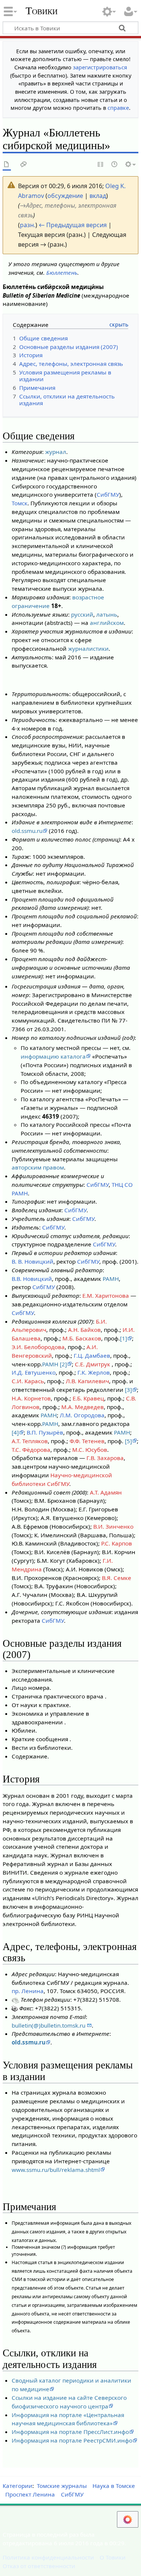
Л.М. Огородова (82, 1415)
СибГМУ (108, 494)
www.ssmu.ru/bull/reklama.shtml (56, 2170)
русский (82, 614)
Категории (17, 2486)
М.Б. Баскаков (82, 1338)
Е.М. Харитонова (106, 1295)
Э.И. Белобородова (38, 1347)
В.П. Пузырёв (45, 1432)
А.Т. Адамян (106, 1492)
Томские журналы (62, 2486)
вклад (98, 196)
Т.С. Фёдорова (31, 1450)
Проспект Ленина (30, 2494)
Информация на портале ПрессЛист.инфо (70, 2432)
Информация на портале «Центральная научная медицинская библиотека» (68, 2419)
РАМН (111, 1279)
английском (107, 623)
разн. (28, 225)
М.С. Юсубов (90, 1450)
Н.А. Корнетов (31, 1398)
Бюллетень (62, 273)
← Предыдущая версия (73, 225)
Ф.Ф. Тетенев (87, 1441)
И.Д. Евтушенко (34, 1372)
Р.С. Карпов (117, 1543)
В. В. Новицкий (33, 1261)
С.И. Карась (28, 1381)
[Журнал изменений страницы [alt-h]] (115, 165)
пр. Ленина (28, 1991)
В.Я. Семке (117, 1578)
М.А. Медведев (83, 1407)
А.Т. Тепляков (30, 1441)
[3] (128, 1390)
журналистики (88, 648)
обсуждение (65, 196)
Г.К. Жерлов (94, 1372)
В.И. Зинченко (113, 1526)
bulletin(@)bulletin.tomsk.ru (49, 2025)
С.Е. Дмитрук (93, 1364)
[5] (128, 1441)
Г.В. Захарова (105, 1458)
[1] (124, 1338)
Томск (20, 503)
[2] (63, 1364)
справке (118, 108)
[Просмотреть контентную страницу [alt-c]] (7, 165)
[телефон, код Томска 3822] (15, 1999)
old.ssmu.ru (27, 831)
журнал (56, 452)
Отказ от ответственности (39, 2566)
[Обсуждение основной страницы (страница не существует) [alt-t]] (24, 165)
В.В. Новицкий (32, 1279)
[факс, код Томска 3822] (15, 2008)
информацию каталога (53, 1056)
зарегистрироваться (100, 67)
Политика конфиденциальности (48, 2557)
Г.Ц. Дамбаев (92, 1355)
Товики (42, 11)
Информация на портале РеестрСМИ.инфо (72, 2440)
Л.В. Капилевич (87, 1381)
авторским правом (38, 1167)
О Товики (113, 2557)
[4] (15, 1432)
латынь (107, 614)
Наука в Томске (114, 2486)
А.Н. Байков (84, 1330)
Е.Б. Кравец (88, 1398)
